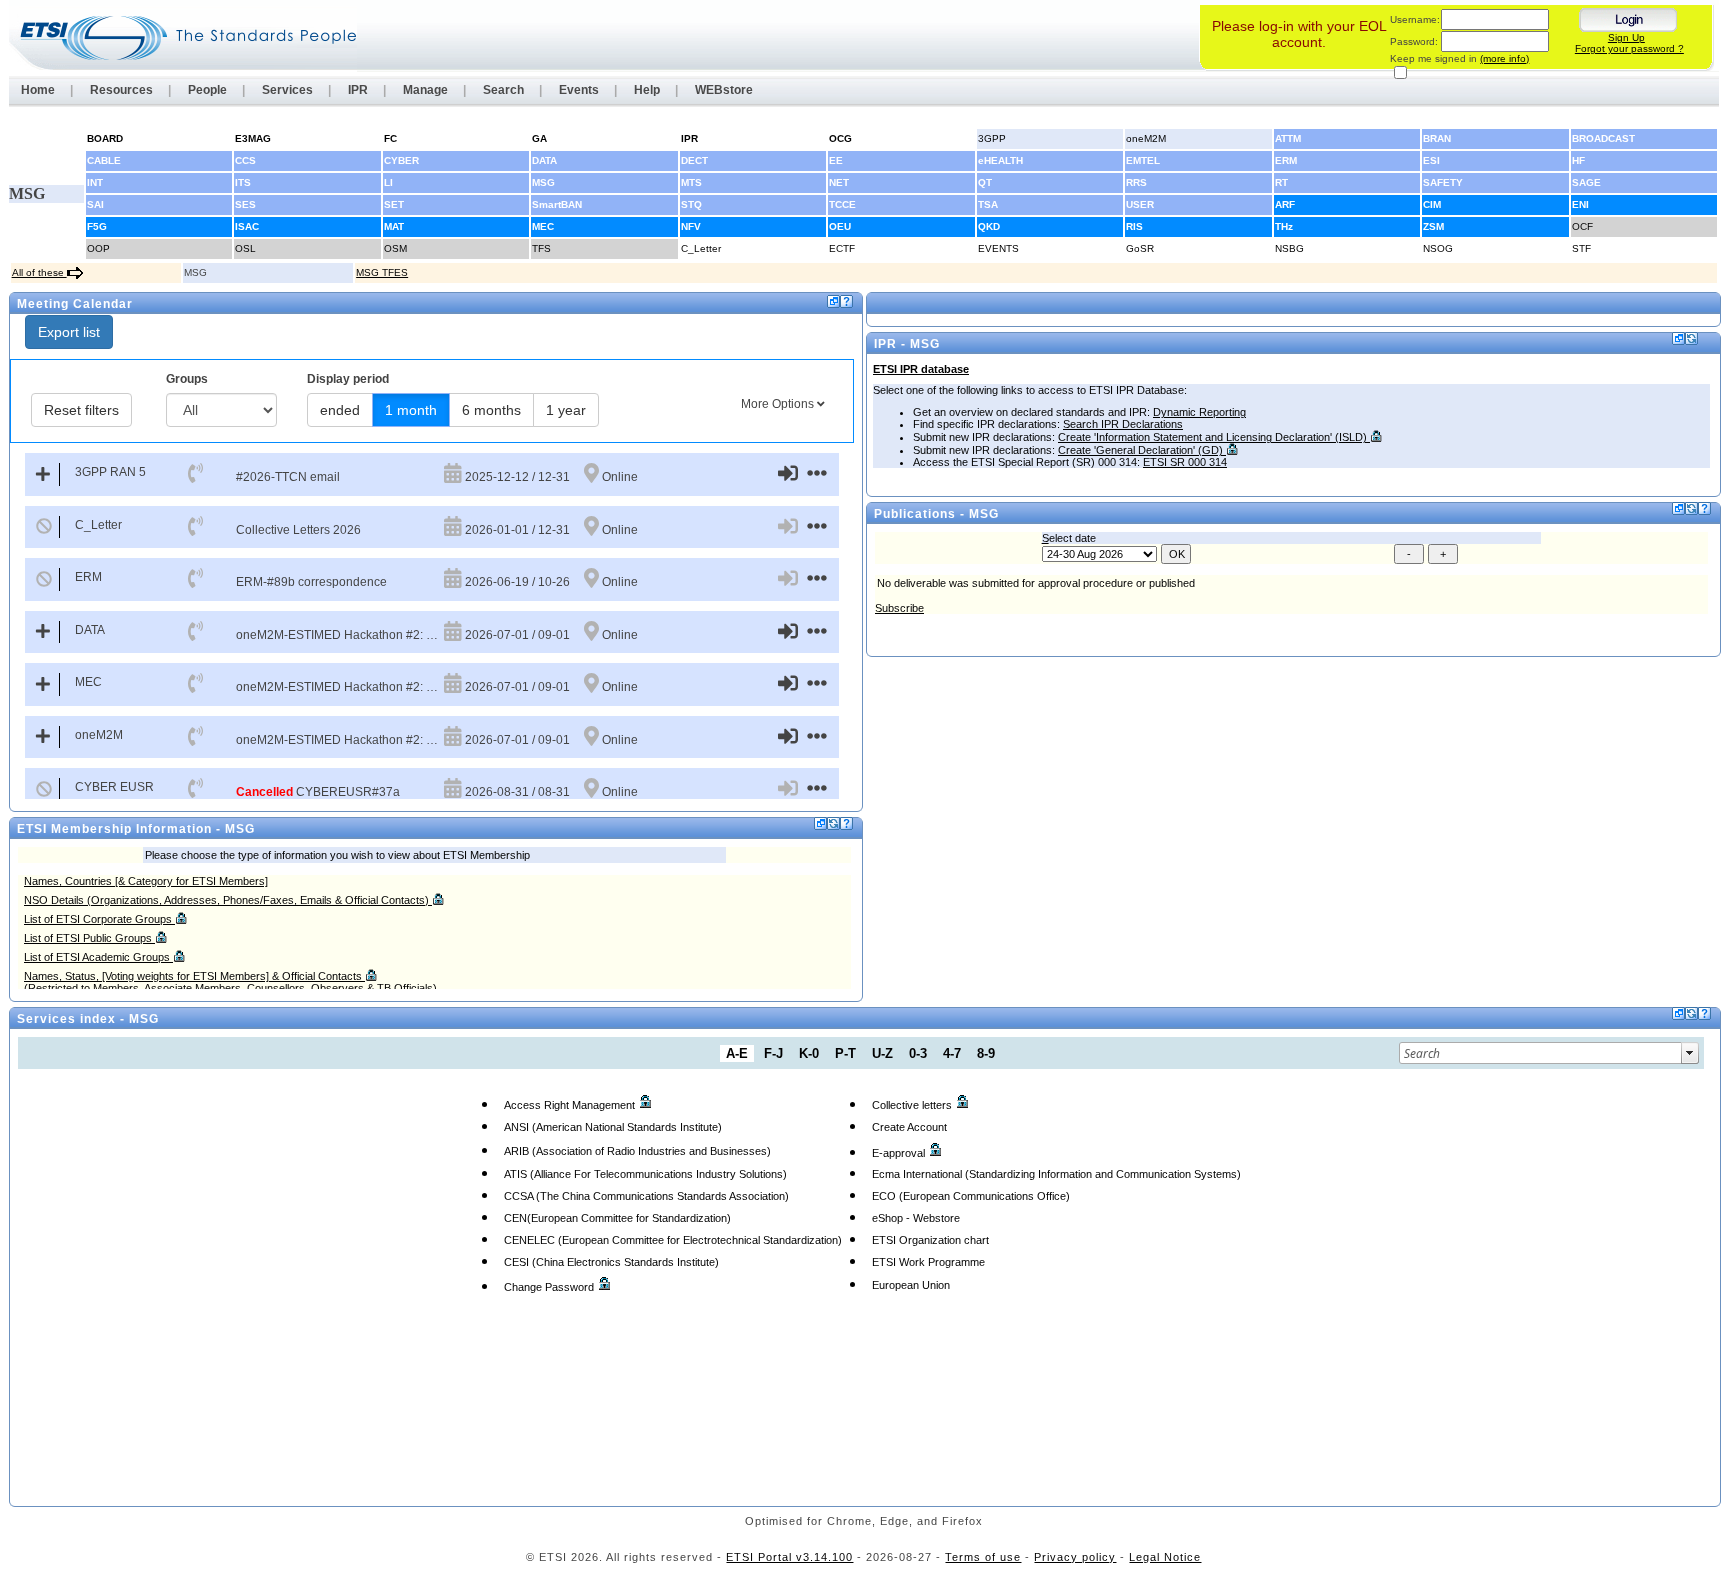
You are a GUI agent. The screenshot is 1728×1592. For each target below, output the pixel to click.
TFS (541, 248)
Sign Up (1626, 37)
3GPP (992, 138)
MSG (543, 182)
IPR (358, 90)
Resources (121, 90)
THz (1284, 226)
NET (839, 182)
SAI (95, 204)
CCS (245, 160)
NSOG (1438, 248)
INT (95, 182)
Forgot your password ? (1629, 48)
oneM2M (1146, 138)
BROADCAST (1603, 138)
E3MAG (253, 138)
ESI (1431, 160)
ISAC (247, 226)
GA (539, 138)
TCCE (842, 204)
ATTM (1288, 138)
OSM (395, 248)
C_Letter (701, 248)
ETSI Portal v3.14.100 (789, 1557)
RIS (1134, 226)
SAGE (1586, 182)
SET (394, 204)
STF (1581, 248)
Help (647, 90)
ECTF (842, 248)
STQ (691, 204)
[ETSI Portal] (183, 38)
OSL (245, 248)
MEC (543, 226)
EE (836, 160)
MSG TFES (382, 272)
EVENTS (998, 248)
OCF (1582, 226)
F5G (97, 226)
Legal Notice (1165, 1557)
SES (245, 204)
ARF (1285, 204)
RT (1281, 182)
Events (579, 90)
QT (985, 182)
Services (287, 90)
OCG (840, 138)
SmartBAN (557, 204)
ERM (1286, 160)
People (207, 90)
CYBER (401, 160)
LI (388, 182)
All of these (39, 272)
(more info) (1504, 58)
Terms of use (983, 1557)
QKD (989, 226)
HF (1578, 160)
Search (503, 90)
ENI (1580, 204)
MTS (691, 182)
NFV (691, 226)
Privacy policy (1075, 1557)
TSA (988, 204)
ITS (243, 182)
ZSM (1433, 226)
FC (390, 138)
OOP (98, 248)
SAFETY (1443, 182)
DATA (544, 160)
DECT (694, 160)
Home (38, 90)
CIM (1432, 204)
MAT (394, 226)
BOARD (105, 138)
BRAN (1437, 138)
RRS (1136, 182)
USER (1140, 204)
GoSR (1140, 248)
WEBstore (724, 90)
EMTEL (1143, 160)
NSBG (1289, 248)
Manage (425, 90)
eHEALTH (1000, 160)
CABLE (104, 160)
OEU (840, 226)
